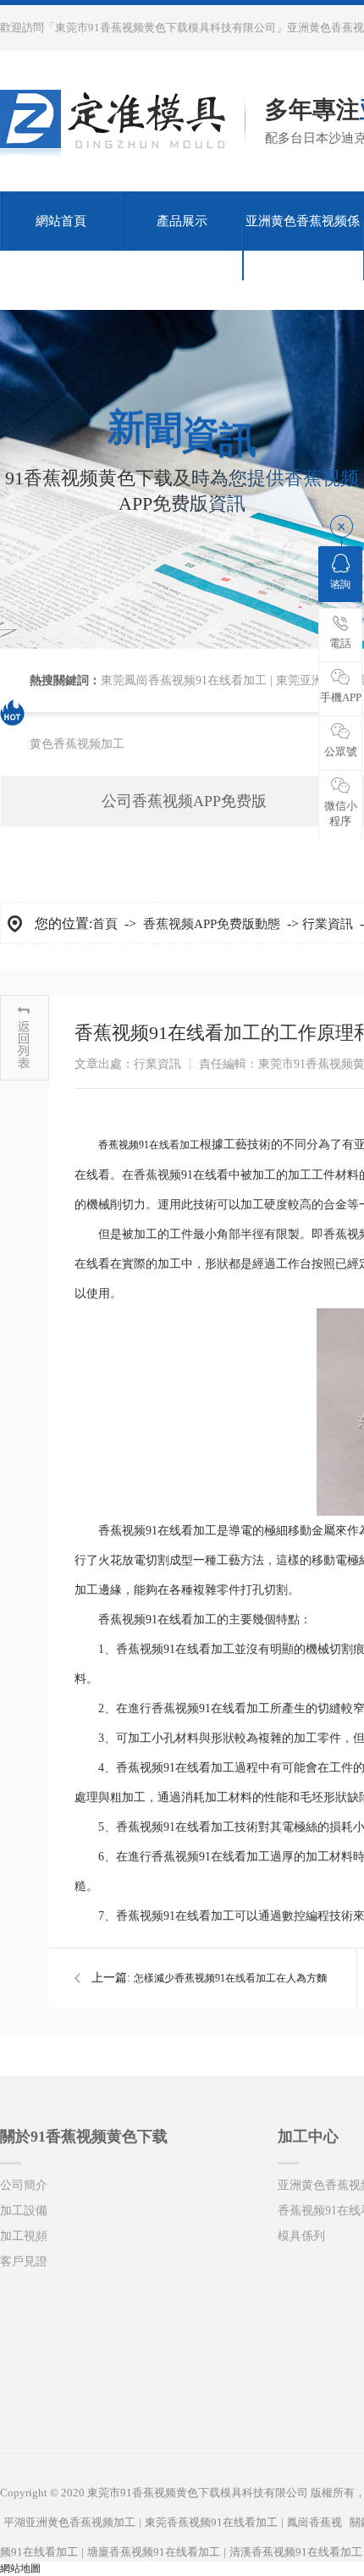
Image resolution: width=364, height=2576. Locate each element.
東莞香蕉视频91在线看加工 (211, 2522)
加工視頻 (24, 2236)
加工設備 (24, 2211)
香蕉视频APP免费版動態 (212, 924)
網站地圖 (20, 2568)
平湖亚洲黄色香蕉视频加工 (69, 2522)
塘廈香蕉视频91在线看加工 (154, 2552)
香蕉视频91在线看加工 (149, 1145)
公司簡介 (24, 2185)
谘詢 (340, 584)
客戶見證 (24, 2261)
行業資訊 (328, 924)
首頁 (105, 924)
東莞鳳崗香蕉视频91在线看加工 (184, 680)
